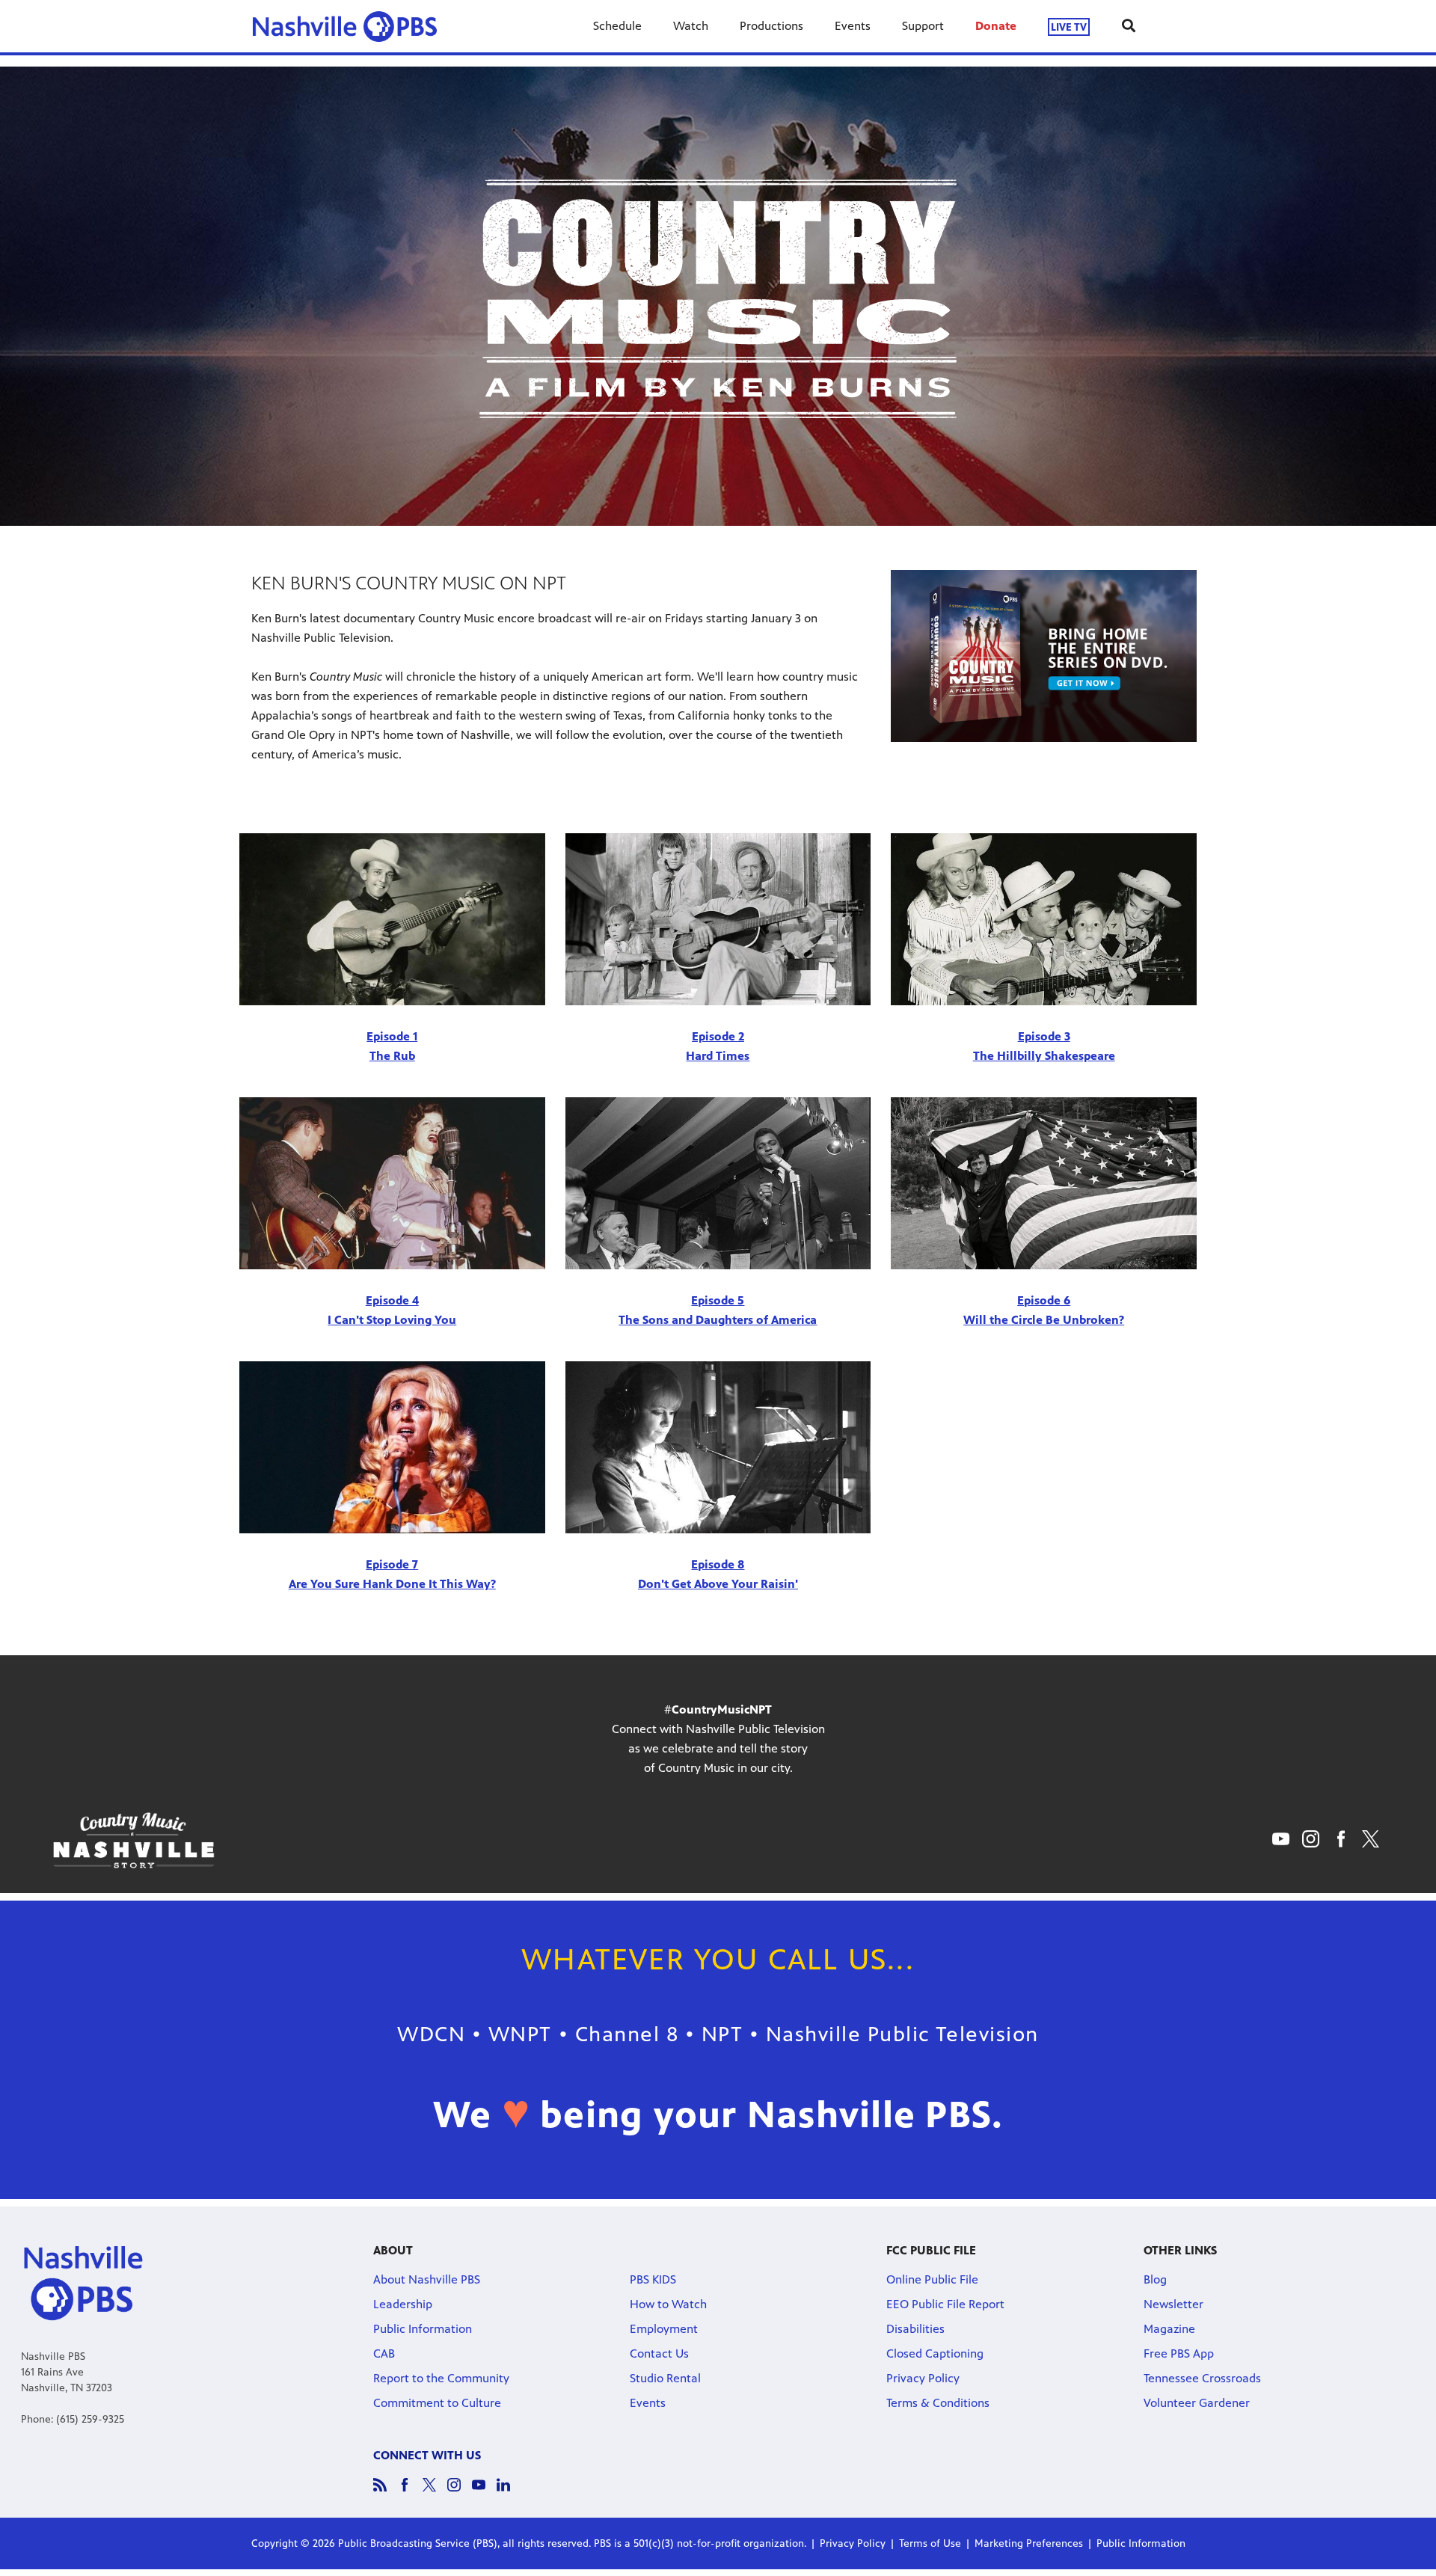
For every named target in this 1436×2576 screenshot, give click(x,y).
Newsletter (1173, 2304)
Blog (1155, 2279)
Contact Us (659, 2353)
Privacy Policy (923, 2378)
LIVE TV (1069, 27)
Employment (664, 2329)
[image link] (1044, 656)
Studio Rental (665, 2378)
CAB (384, 2353)
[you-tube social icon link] (484, 2492)
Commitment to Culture (437, 2403)
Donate (996, 26)
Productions (771, 26)
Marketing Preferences (1029, 2543)
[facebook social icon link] (410, 2492)
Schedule (617, 26)
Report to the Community (441, 2378)
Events (853, 26)
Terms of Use (930, 2543)
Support (923, 26)
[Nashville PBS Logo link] (345, 26)
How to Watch (668, 2304)
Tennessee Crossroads (1202, 2378)
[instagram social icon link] (460, 2492)
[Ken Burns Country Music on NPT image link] (392, 919)
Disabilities (915, 2329)
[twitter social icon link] (435, 2492)
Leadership (403, 2304)
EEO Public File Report (945, 2304)
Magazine (1169, 2329)
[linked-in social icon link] (509, 2492)
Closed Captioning (935, 2353)
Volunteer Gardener (1197, 2403)
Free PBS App (1179, 2353)
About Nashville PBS (427, 2279)
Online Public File (932, 2279)
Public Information (423, 2329)
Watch (691, 26)
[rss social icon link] (386, 2492)
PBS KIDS (653, 2279)
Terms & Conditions (938, 2403)
